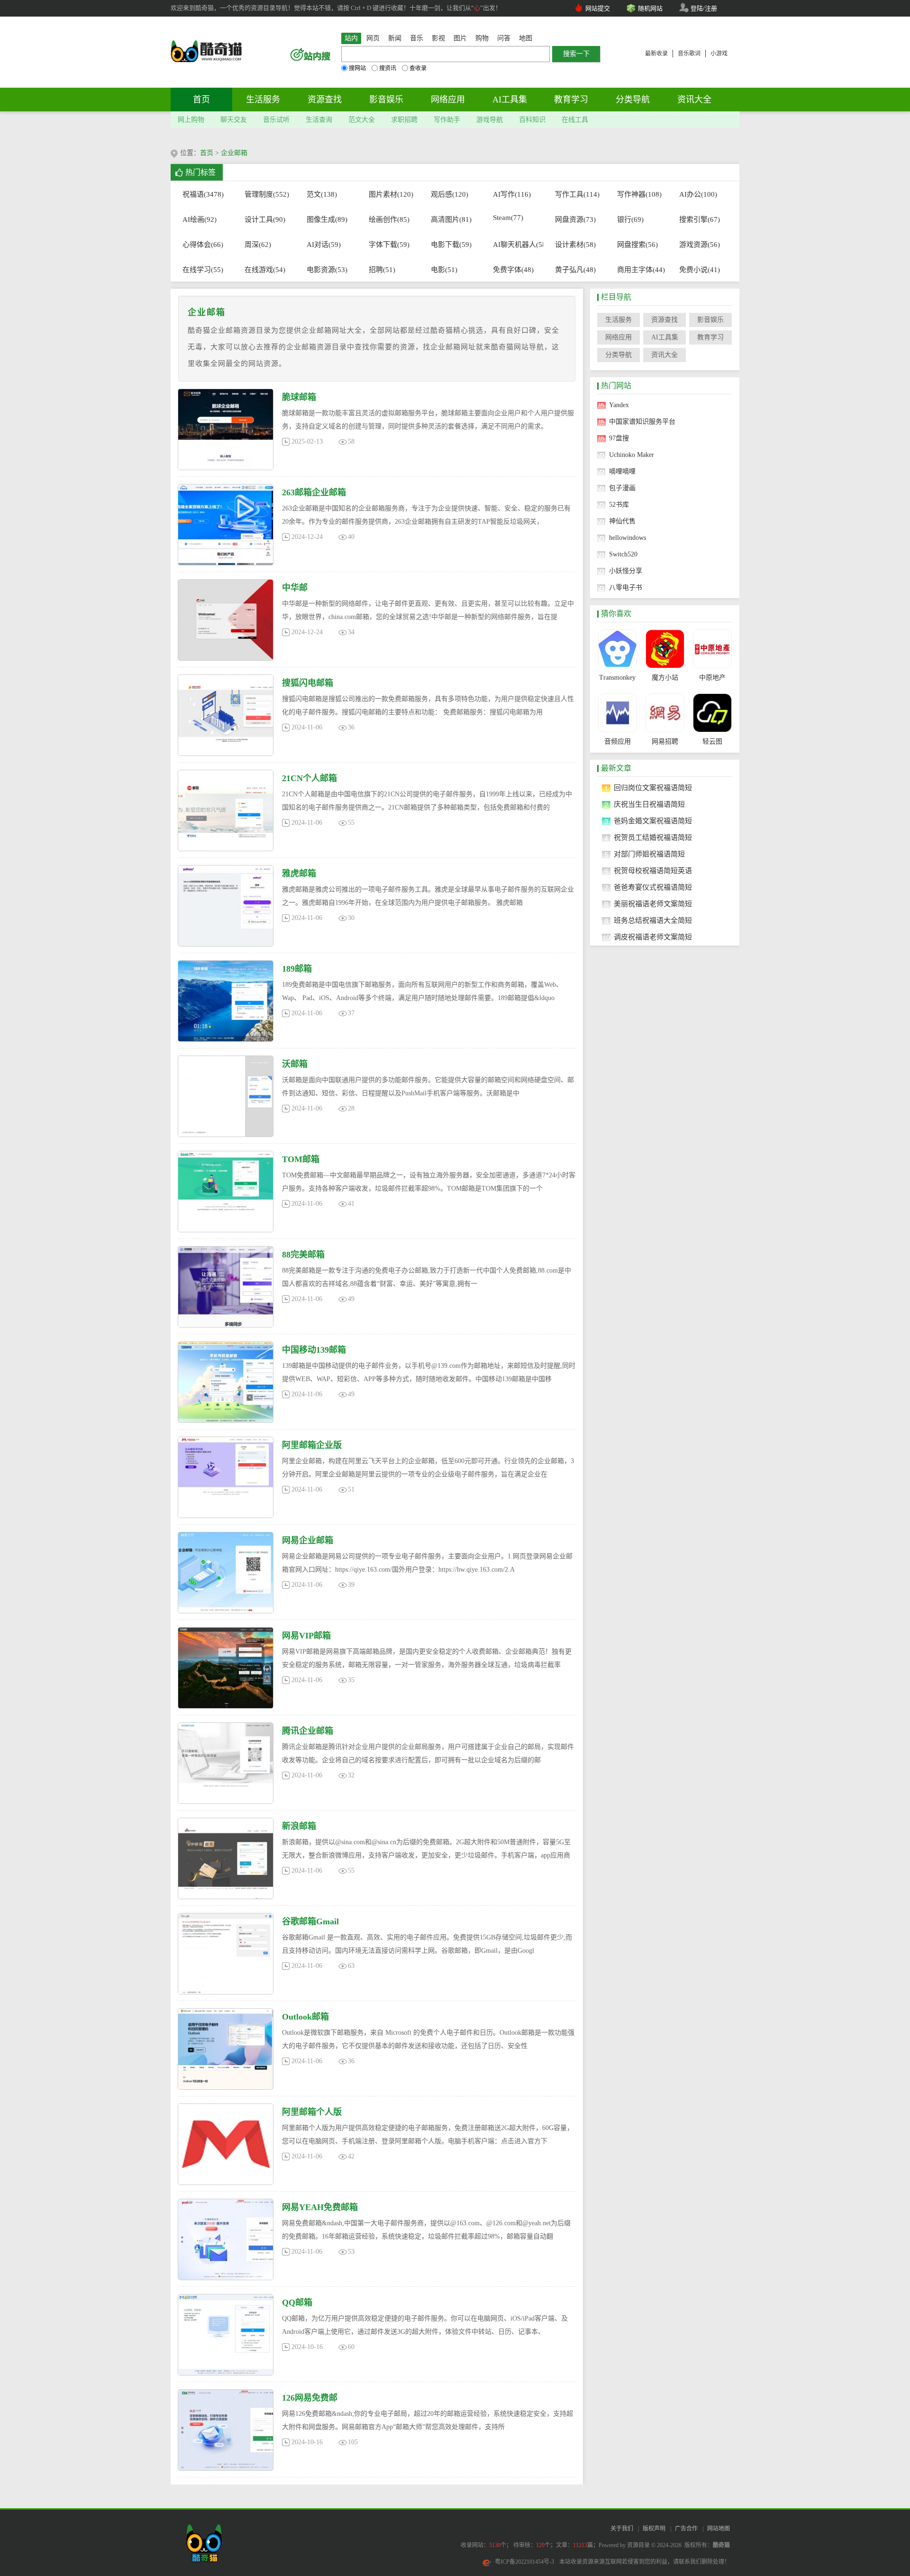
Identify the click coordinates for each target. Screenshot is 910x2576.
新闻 (395, 38)
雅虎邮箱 (299, 874)
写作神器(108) (638, 194)
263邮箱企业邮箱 (314, 492)
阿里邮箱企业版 (312, 1445)
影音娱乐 (386, 100)
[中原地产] (712, 649)
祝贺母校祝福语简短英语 (653, 871)
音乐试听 (276, 120)
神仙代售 (622, 521)
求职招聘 (404, 120)
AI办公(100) (698, 194)
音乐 (417, 38)
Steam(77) (508, 218)
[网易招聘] (665, 713)
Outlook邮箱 (305, 2017)
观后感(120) (450, 194)
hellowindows (628, 538)
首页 (201, 100)
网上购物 (191, 120)
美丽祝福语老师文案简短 (653, 904)
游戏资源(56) (700, 245)
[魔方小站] (665, 649)
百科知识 (532, 120)
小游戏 (719, 54)
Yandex (619, 405)
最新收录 (656, 54)
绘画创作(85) (389, 219)
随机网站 (650, 8)
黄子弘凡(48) (575, 270)
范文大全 (362, 120)
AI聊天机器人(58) (514, 245)
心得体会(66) (203, 245)
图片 (460, 38)
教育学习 (571, 100)
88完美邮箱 (303, 1255)
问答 (504, 38)
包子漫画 (622, 488)
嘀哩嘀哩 (622, 471)
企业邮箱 (234, 153)
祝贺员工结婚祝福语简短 (653, 837)
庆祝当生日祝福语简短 (649, 804)
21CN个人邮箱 (309, 778)
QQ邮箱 (297, 2303)
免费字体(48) (513, 270)
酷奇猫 (721, 2545)
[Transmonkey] (617, 649)
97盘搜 (619, 438)
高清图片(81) (451, 219)
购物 (482, 38)
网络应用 (448, 100)
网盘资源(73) (575, 219)
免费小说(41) (700, 270)
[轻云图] (712, 713)
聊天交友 (234, 120)
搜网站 (357, 68)
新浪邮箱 (299, 1826)
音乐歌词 (689, 54)
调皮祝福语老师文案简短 (653, 937)
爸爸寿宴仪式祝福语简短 (653, 887)
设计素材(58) (575, 245)
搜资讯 (388, 68)
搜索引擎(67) (700, 219)
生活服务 (263, 100)
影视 (438, 38)
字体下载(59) (389, 245)
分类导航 (633, 100)
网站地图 (719, 2529)
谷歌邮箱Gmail (310, 1921)
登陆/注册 (704, 8)
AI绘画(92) (200, 219)
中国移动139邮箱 (314, 1350)
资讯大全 (694, 100)
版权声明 (654, 2529)
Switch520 (623, 554)
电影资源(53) (327, 270)
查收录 (418, 68)
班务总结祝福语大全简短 (653, 920)
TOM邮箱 (301, 1159)
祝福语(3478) (203, 194)
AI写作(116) (512, 194)
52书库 (619, 505)
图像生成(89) (327, 219)
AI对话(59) (324, 245)
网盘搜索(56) (637, 245)
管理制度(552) (265, 194)
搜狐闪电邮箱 (308, 683)
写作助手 (447, 120)
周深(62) (258, 245)
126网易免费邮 (310, 2398)
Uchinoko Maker (632, 455)
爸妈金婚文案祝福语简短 (653, 821)
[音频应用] (617, 713)
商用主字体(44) (638, 270)
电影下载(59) (451, 245)
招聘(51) (382, 270)
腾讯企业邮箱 (308, 1731)
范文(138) (322, 194)
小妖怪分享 (626, 571)
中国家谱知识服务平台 (642, 422)
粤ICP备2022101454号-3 (524, 2562)
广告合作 (686, 2529)
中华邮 (295, 588)
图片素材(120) (389, 194)
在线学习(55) (203, 270)
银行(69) (630, 219)
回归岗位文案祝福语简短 (653, 788)
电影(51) (444, 270)
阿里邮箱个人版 (312, 2112)
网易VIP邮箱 (306, 1636)
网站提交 (598, 8)
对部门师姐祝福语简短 (649, 854)
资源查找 (325, 100)
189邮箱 (297, 969)
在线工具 (575, 120)
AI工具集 (510, 100)
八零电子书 (626, 587)
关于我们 (622, 2529)
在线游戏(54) (265, 270)
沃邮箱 (295, 1064)
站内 (351, 38)
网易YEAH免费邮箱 (320, 2207)
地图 (526, 38)
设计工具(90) (265, 219)
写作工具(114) (576, 194)
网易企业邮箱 (308, 1540)
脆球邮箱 (299, 397)
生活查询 (319, 120)
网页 (373, 38)
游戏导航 (490, 120)
